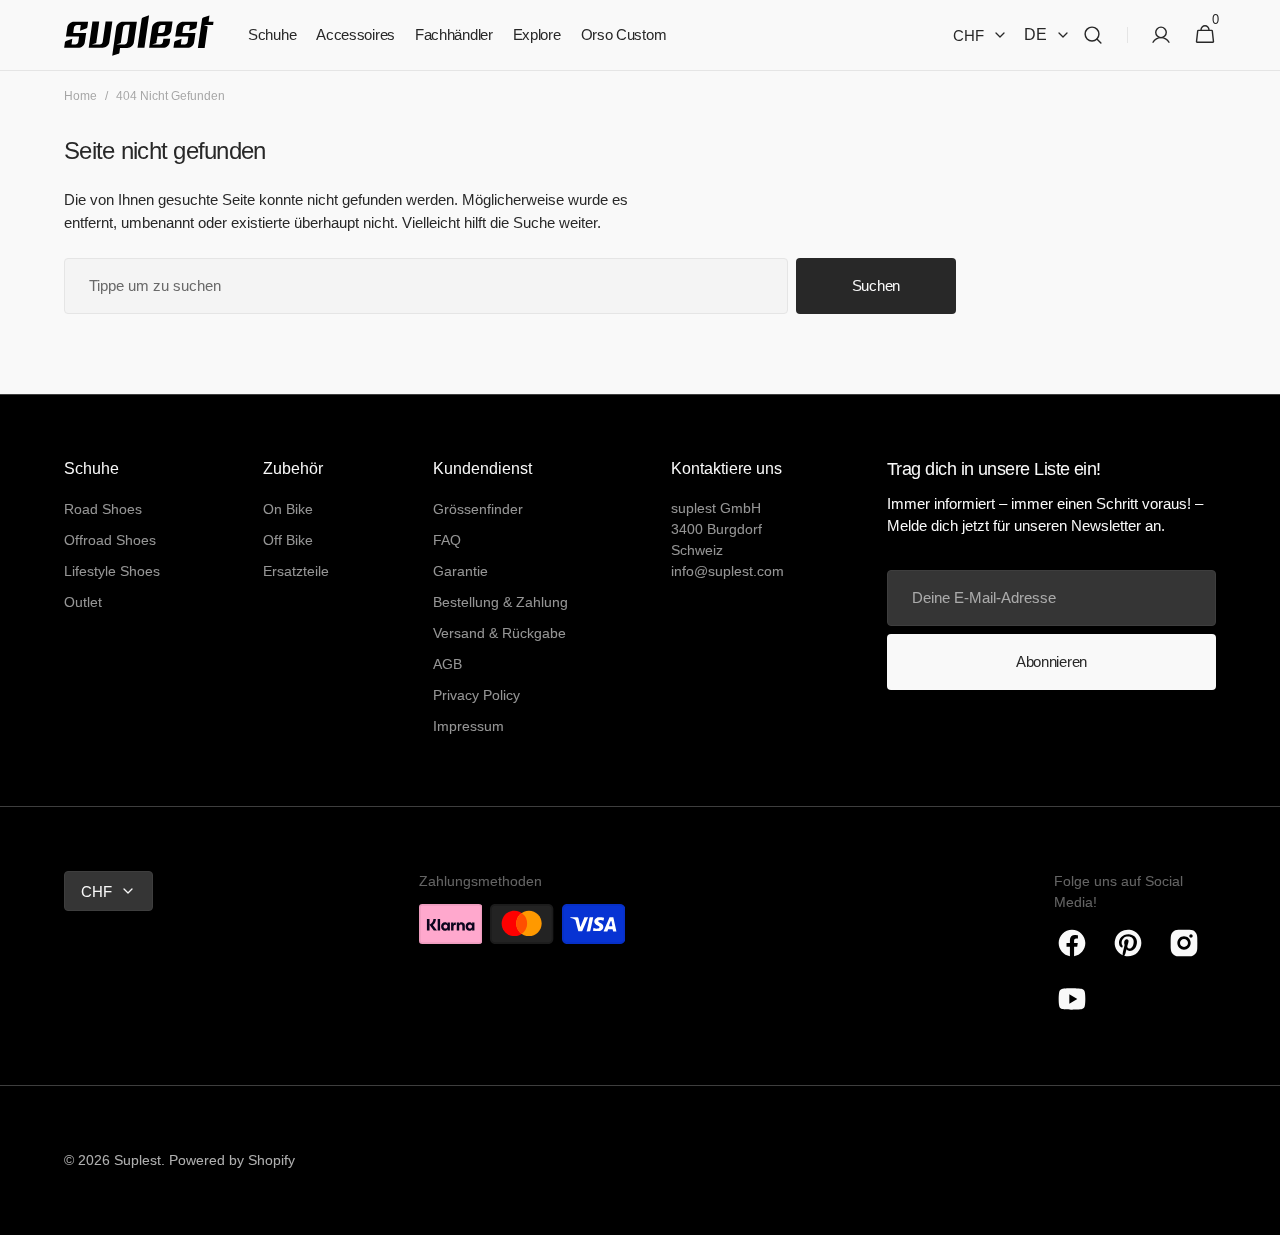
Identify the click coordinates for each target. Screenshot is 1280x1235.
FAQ (447, 540)
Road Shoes (103, 509)
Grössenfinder (478, 509)
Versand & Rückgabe (499, 633)
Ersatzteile (296, 571)
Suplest (137, 1160)
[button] (1093, 35)
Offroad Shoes (110, 540)
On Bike (288, 509)
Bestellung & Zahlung (500, 602)
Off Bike (288, 540)
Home (80, 96)
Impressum (468, 726)
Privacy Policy (476, 695)
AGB (447, 664)
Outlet (83, 602)
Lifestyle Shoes (112, 571)
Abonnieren (1051, 661)
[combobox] (426, 286)
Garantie (460, 571)
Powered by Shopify (232, 1160)
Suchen (876, 285)
